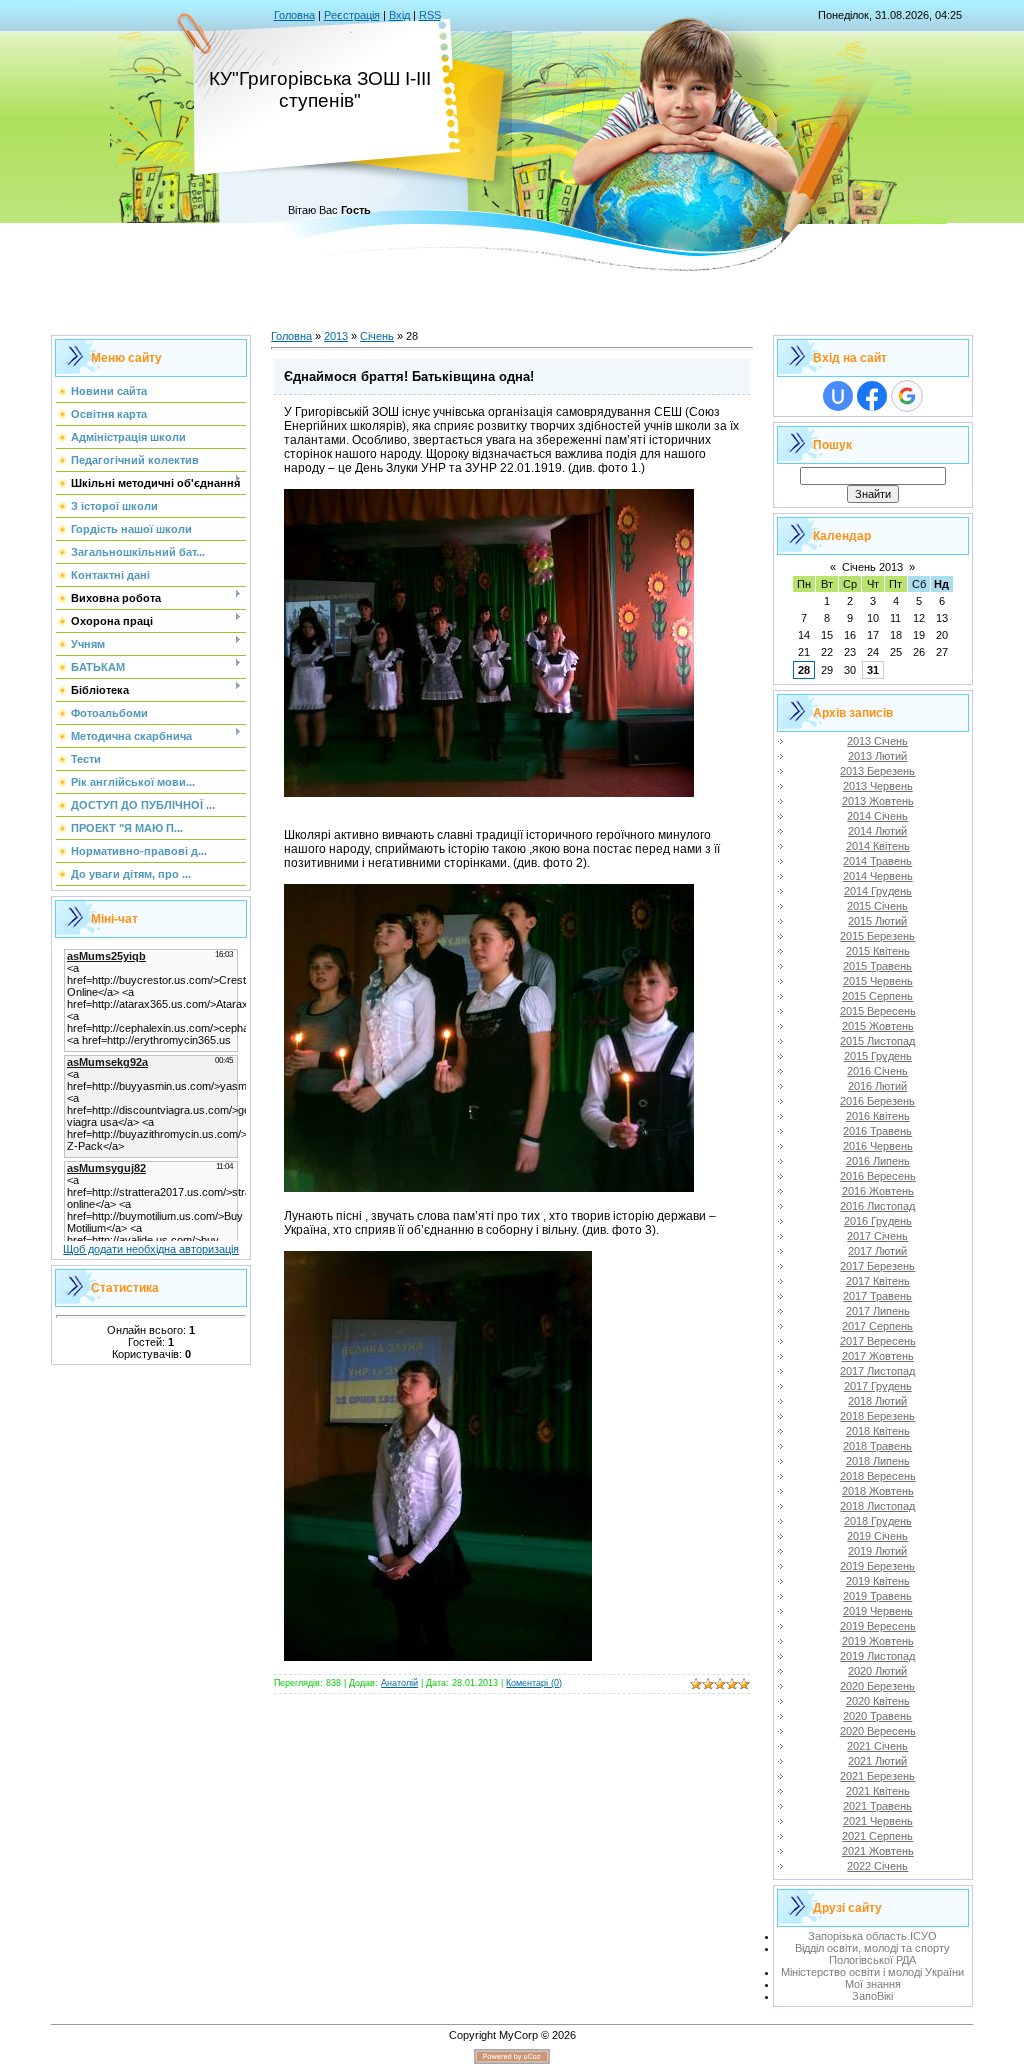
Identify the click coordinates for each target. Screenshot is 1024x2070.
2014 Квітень (878, 846)
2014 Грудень (878, 891)
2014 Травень (877, 861)
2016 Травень (877, 1131)
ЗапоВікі (872, 1996)
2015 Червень (878, 981)
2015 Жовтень (878, 1026)
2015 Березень (877, 936)
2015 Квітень (878, 951)
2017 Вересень (878, 1341)
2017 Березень (877, 1266)
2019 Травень (877, 1596)
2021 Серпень (877, 1836)
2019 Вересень (878, 1626)
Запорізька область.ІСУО (872, 1936)
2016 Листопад (877, 1206)
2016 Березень (877, 1101)
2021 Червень (878, 1821)
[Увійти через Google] (907, 396)
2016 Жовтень (878, 1191)
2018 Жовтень (878, 1491)
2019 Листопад (877, 1656)
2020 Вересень (878, 1731)
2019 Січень (877, 1536)
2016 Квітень (878, 1116)
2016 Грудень (878, 1221)
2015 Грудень (878, 1056)
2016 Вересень (878, 1176)
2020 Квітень (878, 1701)
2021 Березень (877, 1776)
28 (804, 670)
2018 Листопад (877, 1506)
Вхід (399, 15)
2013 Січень (877, 741)
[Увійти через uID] (838, 396)
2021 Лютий (877, 1761)
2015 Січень (877, 906)
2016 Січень (877, 1071)
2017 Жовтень (878, 1356)
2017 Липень (878, 1311)
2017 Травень (877, 1296)
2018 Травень (877, 1446)
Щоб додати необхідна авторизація (151, 1249)
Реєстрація (352, 15)
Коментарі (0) (534, 1683)
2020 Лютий (877, 1671)
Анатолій (399, 1683)
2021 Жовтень (878, 1851)
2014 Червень (878, 876)
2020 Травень (877, 1716)
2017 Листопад (877, 1371)
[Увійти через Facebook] (872, 396)
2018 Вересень (878, 1476)
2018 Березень (877, 1416)
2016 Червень (878, 1146)
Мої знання (873, 1984)
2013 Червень (878, 786)
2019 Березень (877, 1566)
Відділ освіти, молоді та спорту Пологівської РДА (872, 1954)
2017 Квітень (878, 1281)
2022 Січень (877, 1866)
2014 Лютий (877, 831)
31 (873, 670)
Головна (294, 15)
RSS (430, 15)
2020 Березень (877, 1686)
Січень (377, 336)
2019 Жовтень (878, 1641)
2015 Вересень (878, 1011)
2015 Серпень (877, 996)
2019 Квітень (878, 1581)
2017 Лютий (877, 1251)
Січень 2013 (872, 567)
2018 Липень (878, 1461)
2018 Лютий (877, 1401)
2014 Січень (877, 816)
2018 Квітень (878, 1431)
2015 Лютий (877, 921)
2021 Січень (877, 1746)
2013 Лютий (877, 756)
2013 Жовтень (878, 801)
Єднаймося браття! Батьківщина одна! (409, 376)
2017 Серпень (877, 1326)
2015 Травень (877, 966)
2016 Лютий (877, 1086)
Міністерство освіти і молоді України (872, 1972)
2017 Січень (877, 1236)
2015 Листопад (877, 1041)
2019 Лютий (877, 1551)
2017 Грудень (878, 1386)
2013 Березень (877, 771)
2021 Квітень (878, 1791)
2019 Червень (878, 1611)
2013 (336, 336)
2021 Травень (877, 1806)
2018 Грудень (878, 1521)
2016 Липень (878, 1161)
